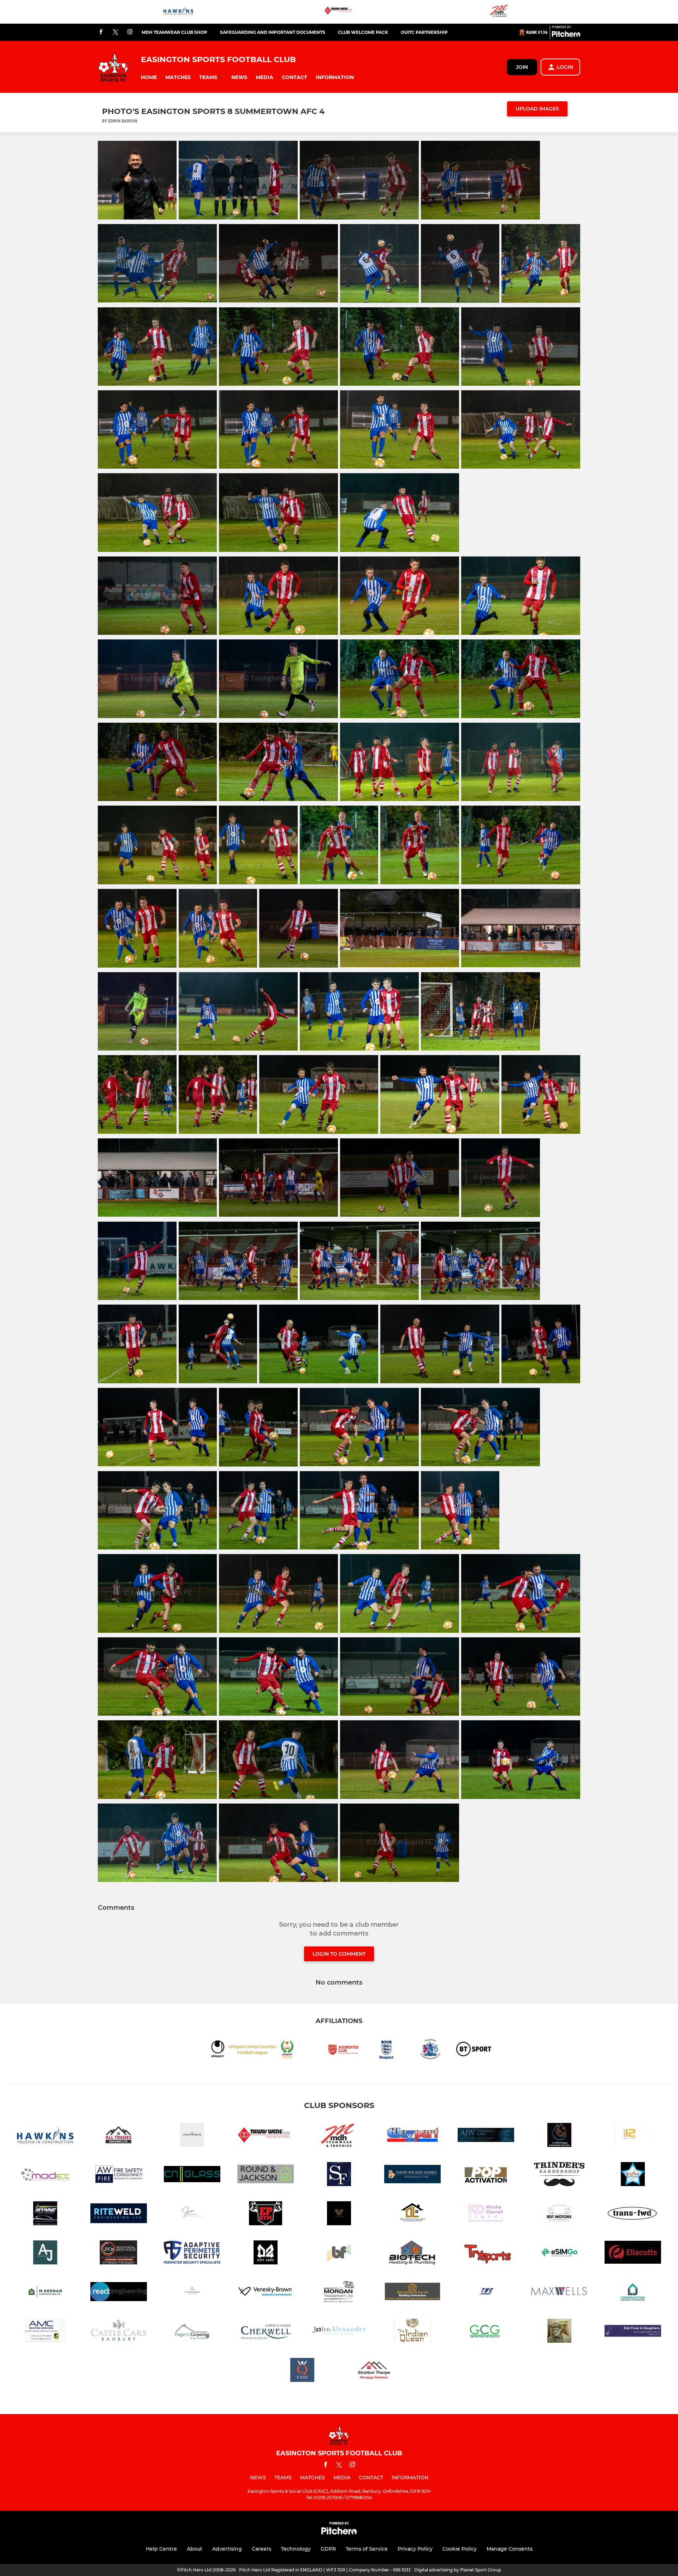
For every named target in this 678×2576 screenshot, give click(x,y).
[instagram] (130, 32)
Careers (261, 2549)
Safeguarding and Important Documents (273, 32)
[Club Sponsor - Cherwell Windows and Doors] (266, 2332)
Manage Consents (510, 2549)
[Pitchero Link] (566, 35)
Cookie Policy (460, 2549)
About (195, 2549)
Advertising (227, 2549)
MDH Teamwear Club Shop (174, 32)
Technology (296, 2549)
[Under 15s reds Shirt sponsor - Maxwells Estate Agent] (559, 2293)
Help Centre (161, 2549)
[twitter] (115, 32)
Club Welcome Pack (363, 32)
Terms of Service (367, 2549)
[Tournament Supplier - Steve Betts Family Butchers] (559, 2332)
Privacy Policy (415, 2549)
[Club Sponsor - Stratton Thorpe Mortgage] (376, 2371)
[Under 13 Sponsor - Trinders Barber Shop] (559, 2175)
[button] (149, 77)
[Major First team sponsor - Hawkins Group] (178, 12)
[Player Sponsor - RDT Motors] (559, 2214)
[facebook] (101, 32)
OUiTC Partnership (424, 32)
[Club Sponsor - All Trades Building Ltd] (119, 2136)
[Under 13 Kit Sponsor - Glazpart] (412, 2136)
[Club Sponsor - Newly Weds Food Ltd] (339, 12)
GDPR (328, 2549)
